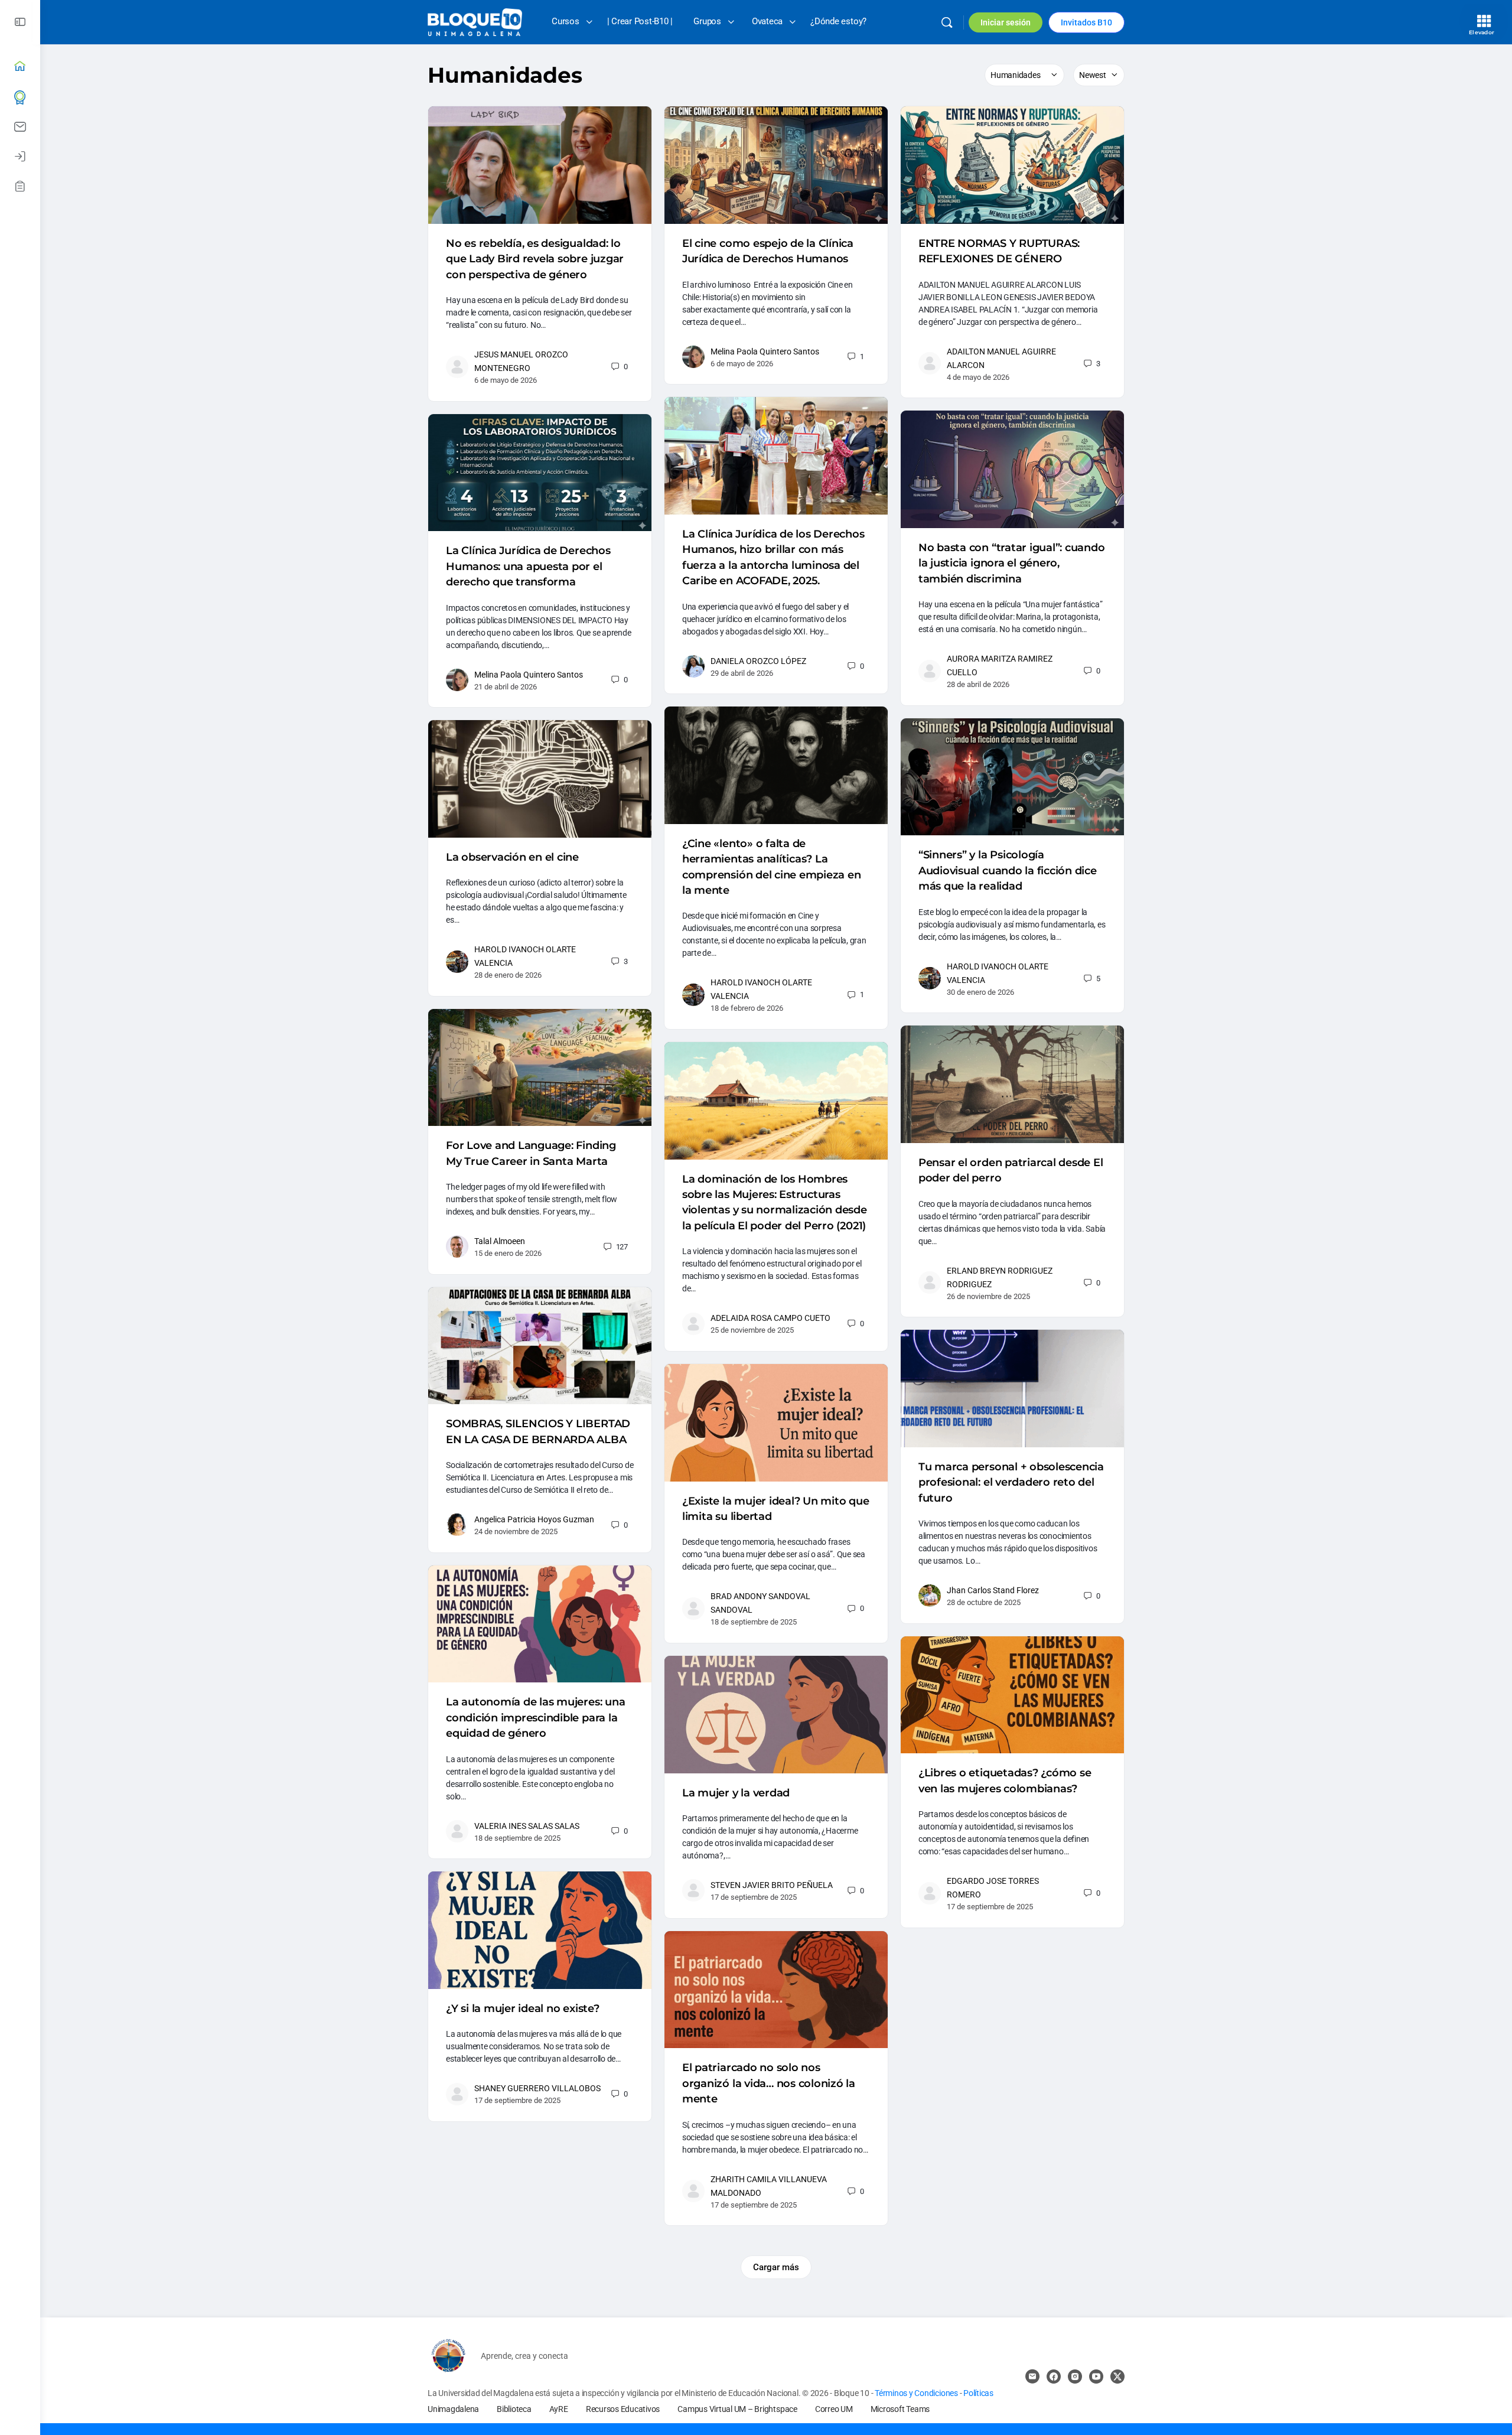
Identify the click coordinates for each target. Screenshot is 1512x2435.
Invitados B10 (1086, 22)
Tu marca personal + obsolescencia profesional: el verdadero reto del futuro (1011, 1482)
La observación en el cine (512, 857)
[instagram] (1075, 2377)
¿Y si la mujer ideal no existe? (523, 2008)
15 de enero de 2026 (508, 1253)
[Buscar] (947, 22)
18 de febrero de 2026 (747, 1008)
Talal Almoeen (500, 1241)
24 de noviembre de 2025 (516, 1531)
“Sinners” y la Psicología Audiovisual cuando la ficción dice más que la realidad (1008, 870)
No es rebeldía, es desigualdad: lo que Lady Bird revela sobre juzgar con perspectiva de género (535, 259)
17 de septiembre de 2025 (990, 1907)
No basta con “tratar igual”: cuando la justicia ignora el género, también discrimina (1012, 563)
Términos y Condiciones (917, 2393)
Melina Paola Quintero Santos (765, 351)
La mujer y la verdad (737, 1793)
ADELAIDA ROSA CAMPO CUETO (770, 1318)
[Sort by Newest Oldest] (1099, 75)
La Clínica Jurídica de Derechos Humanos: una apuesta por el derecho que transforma (528, 566)
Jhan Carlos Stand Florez (993, 1590)
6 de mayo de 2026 (506, 380)
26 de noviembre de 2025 (988, 1296)
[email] (1032, 2377)
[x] (1117, 2377)
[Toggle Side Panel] (20, 22)
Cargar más (776, 2267)
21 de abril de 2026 (506, 687)
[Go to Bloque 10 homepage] (475, 21)
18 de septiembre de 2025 (754, 1622)
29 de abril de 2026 (742, 673)
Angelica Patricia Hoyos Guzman (534, 1519)
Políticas (978, 2393)
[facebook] (1054, 2377)
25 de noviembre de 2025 (752, 1330)
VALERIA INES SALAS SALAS (527, 1826)
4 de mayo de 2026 (978, 377)
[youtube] (1096, 2377)
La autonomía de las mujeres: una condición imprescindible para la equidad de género (535, 1718)
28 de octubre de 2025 (984, 1602)
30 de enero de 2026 (980, 992)
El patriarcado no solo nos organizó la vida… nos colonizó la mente (769, 2083)
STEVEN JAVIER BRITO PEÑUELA (772, 1885)
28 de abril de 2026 (978, 684)
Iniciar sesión (1006, 22)
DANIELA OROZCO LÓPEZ (758, 661)
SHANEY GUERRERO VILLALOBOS (537, 2088)
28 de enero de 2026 (508, 975)
